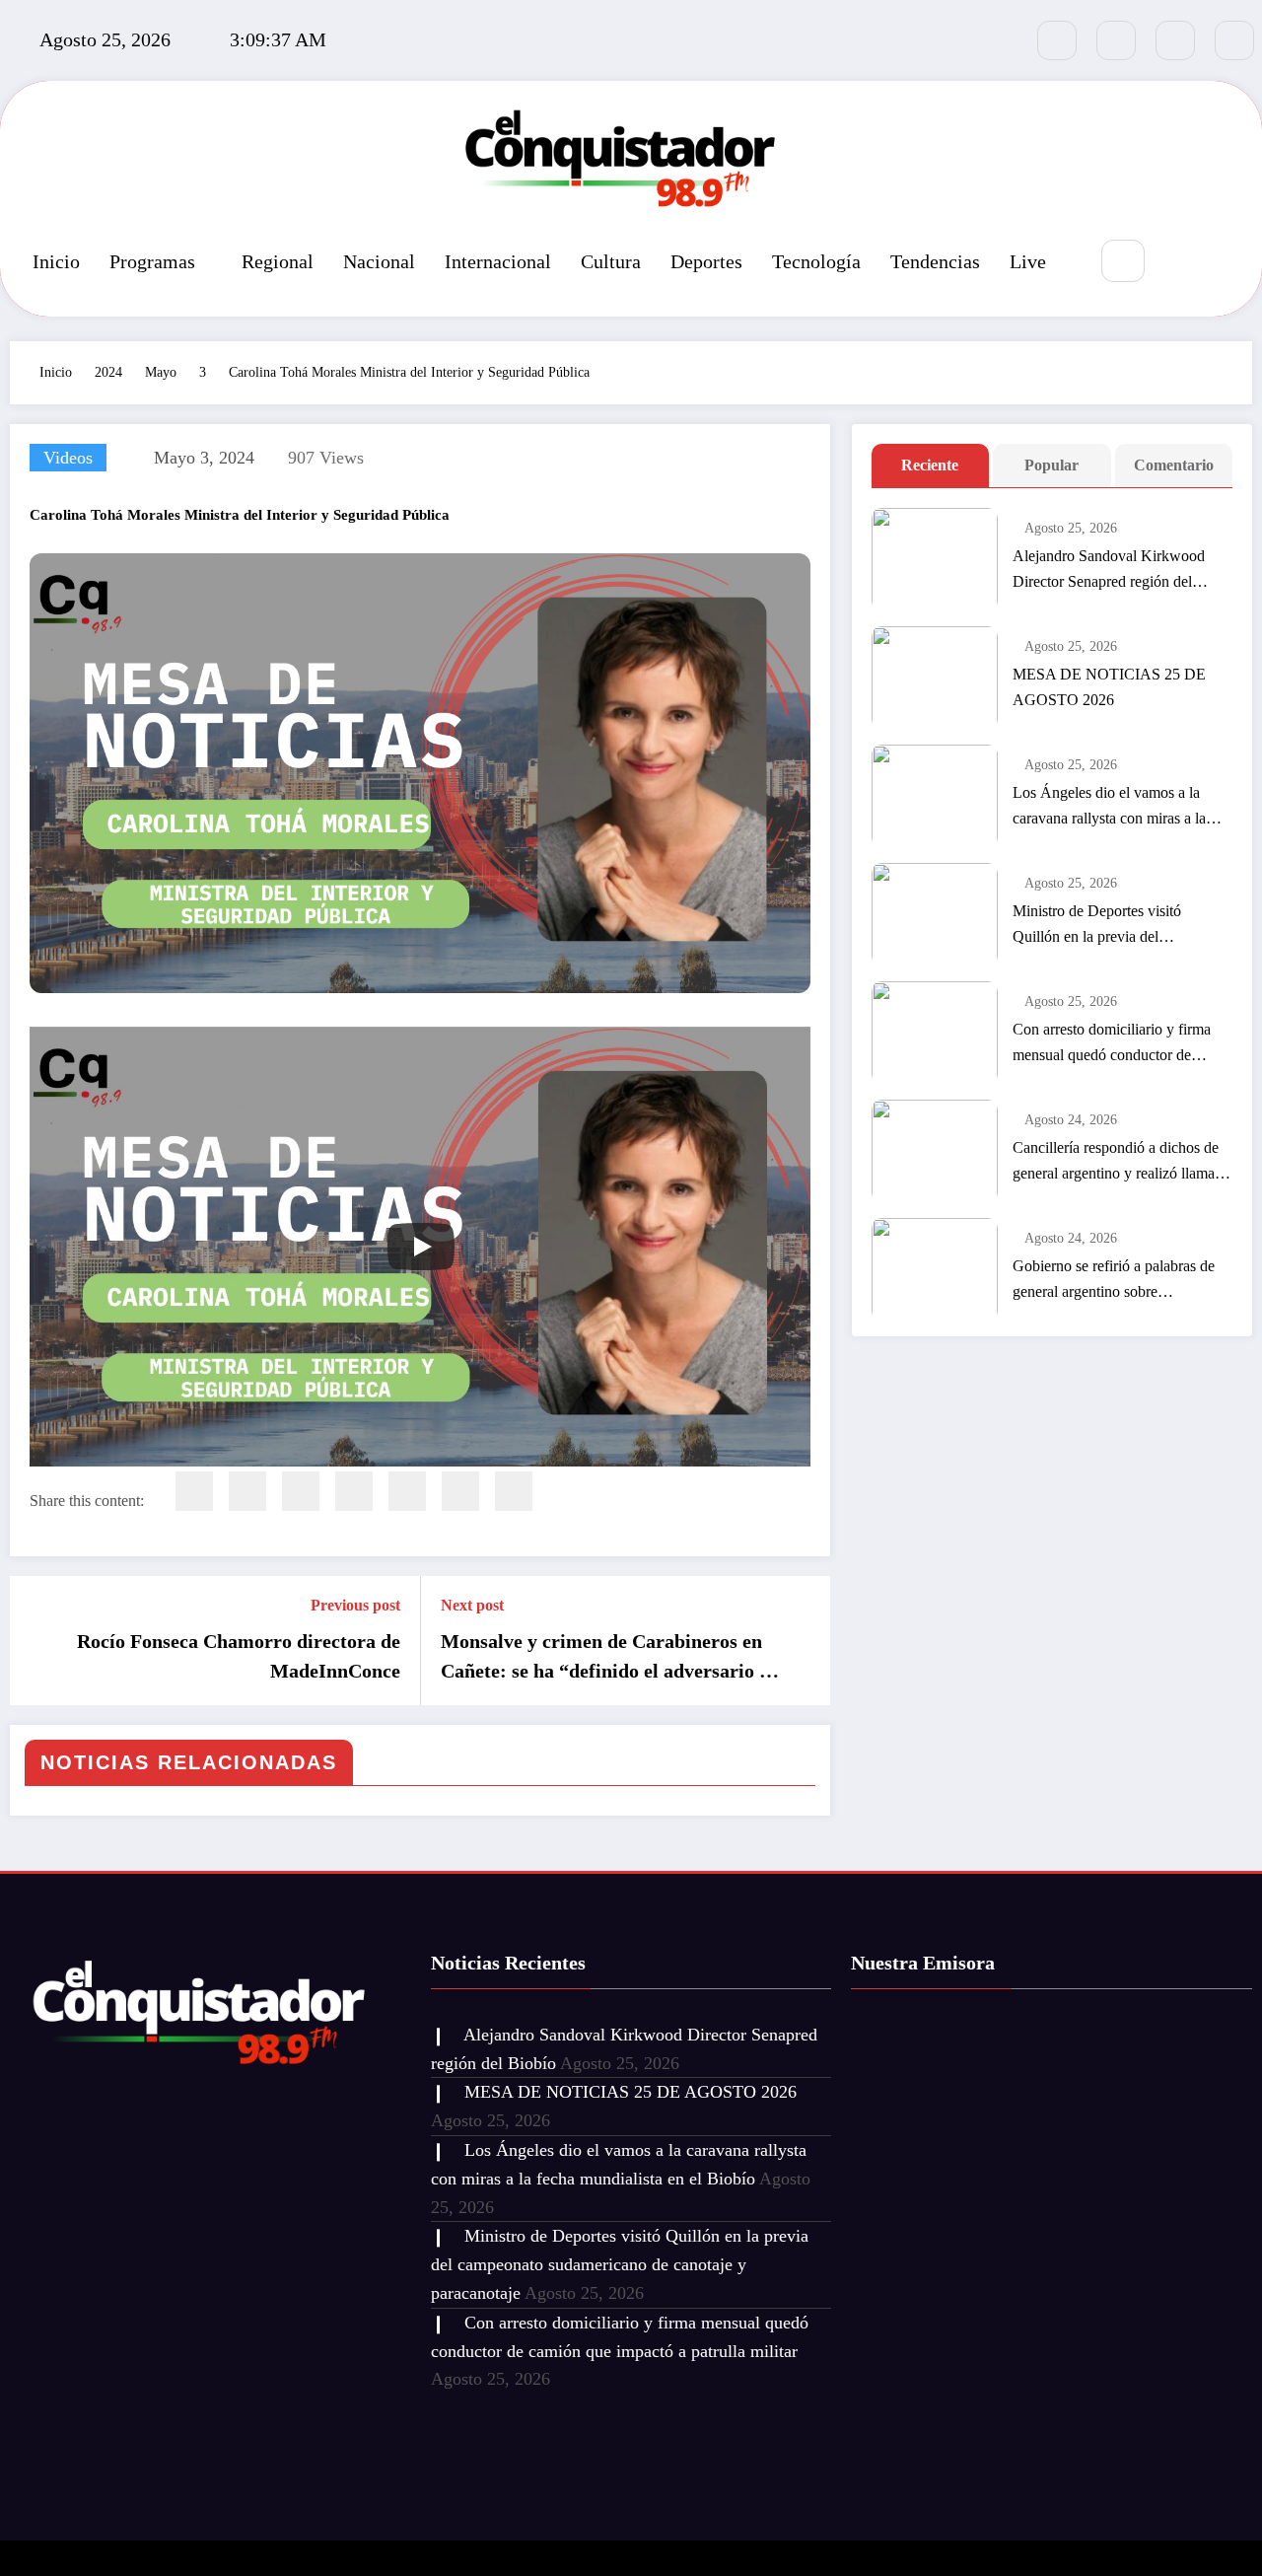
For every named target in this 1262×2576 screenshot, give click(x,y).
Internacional (498, 261)
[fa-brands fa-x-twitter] (1116, 40)
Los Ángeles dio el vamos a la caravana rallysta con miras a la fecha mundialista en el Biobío (1109, 808)
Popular (1052, 465)
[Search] (1122, 261)
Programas (152, 261)
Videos (68, 458)
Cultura (611, 261)
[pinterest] (407, 1491)
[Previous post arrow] (37, 1640)
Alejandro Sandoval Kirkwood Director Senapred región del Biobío (1109, 571)
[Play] (421, 1247)
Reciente (930, 465)
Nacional (379, 261)
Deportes (706, 261)
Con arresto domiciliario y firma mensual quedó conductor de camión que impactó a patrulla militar (1112, 1044)
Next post (472, 1605)
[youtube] (1234, 40)
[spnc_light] (1182, 262)
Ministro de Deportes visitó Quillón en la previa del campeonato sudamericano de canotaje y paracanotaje (1104, 926)
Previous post (355, 1605)
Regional (278, 261)
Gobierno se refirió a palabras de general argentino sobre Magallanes (1114, 1281)
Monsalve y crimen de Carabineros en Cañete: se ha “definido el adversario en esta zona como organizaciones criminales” (610, 1658)
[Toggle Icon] (1227, 262)
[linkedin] (301, 1491)
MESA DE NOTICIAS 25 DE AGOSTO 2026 (1109, 687)
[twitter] (247, 1491)
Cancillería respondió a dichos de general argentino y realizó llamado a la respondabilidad (1122, 1163)
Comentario (1174, 465)
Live (1028, 261)
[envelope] (354, 1491)
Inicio (56, 261)
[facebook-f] (1057, 40)
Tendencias (935, 261)
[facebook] (194, 1491)
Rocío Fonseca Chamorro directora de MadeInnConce (239, 1656)
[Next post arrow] (803, 1640)
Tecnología (816, 261)
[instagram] (1175, 40)
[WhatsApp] (460, 1491)
